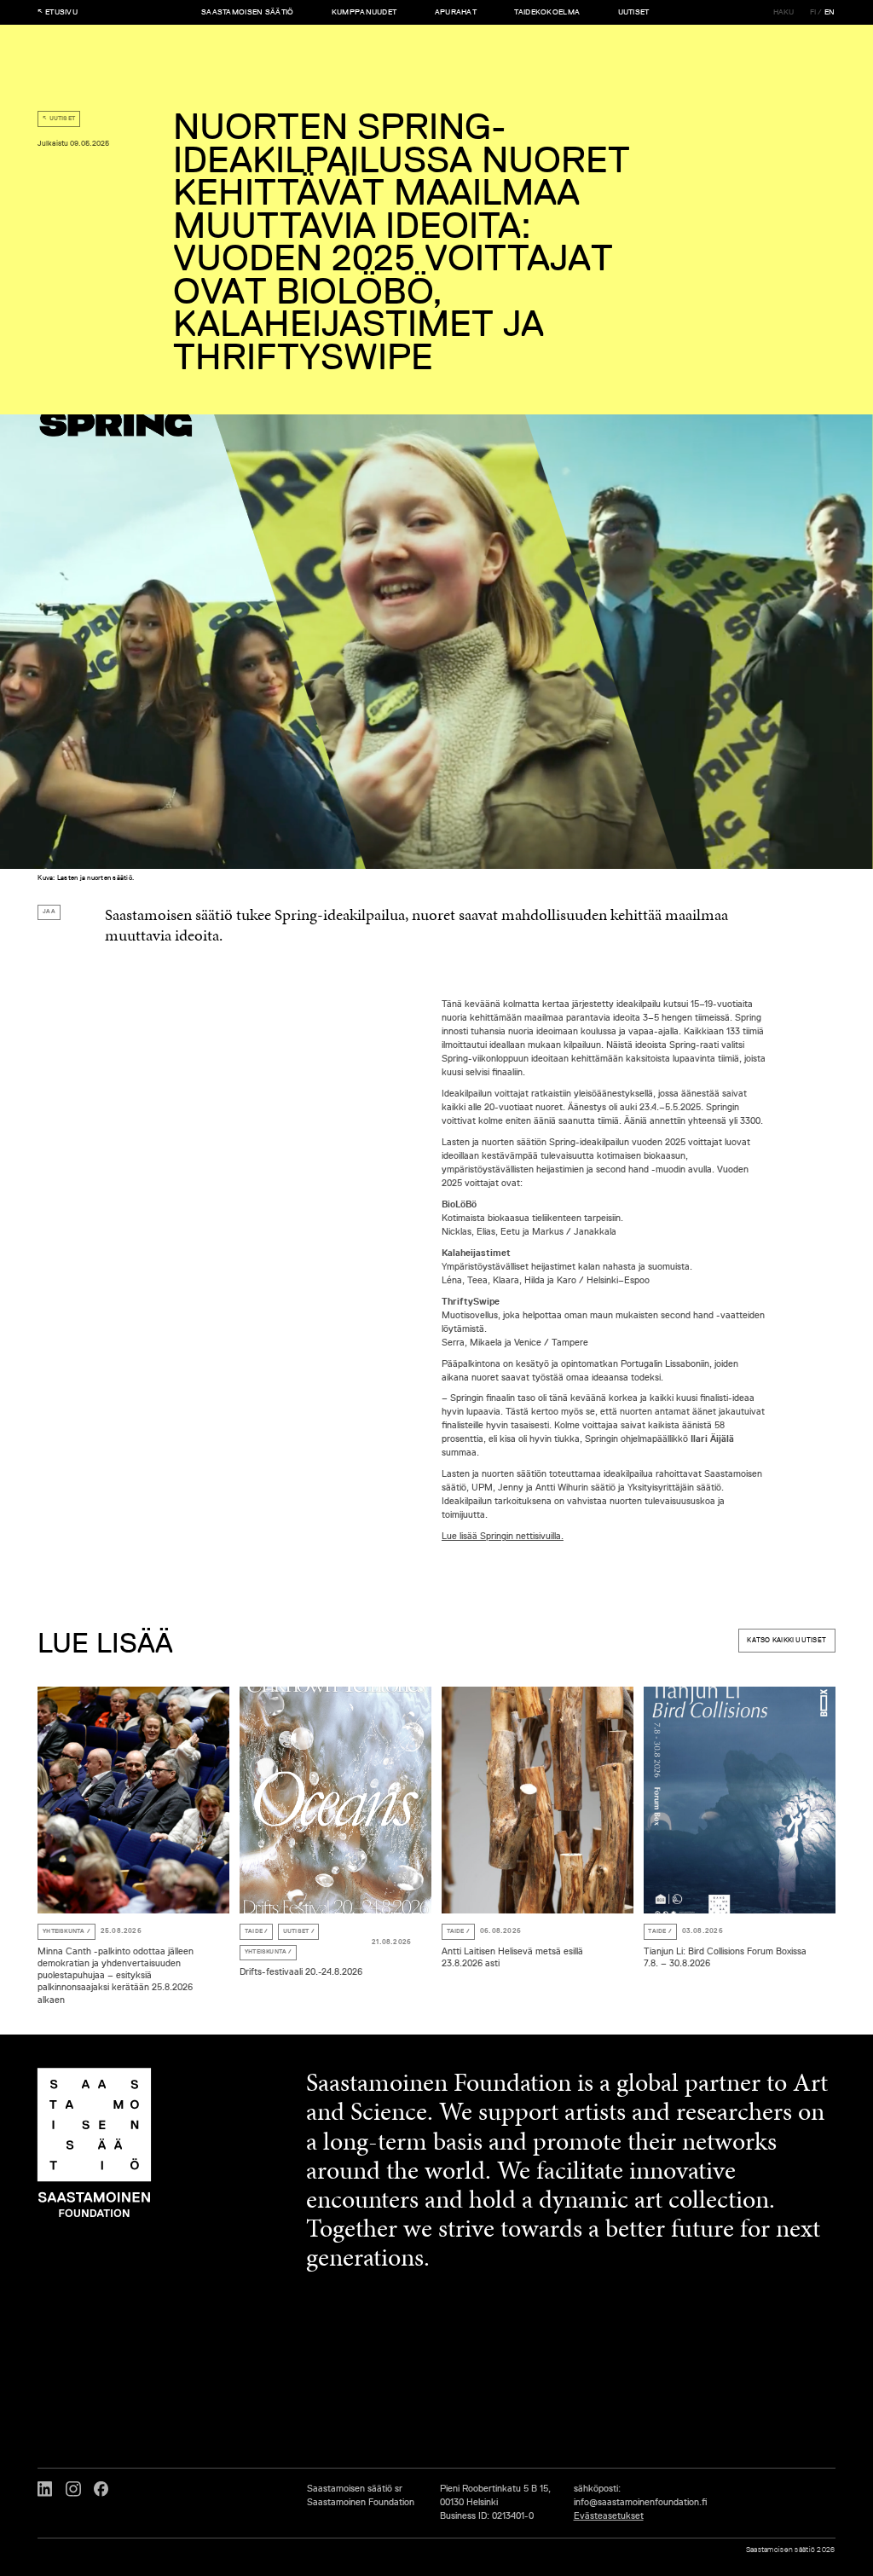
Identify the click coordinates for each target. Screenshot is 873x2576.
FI (813, 13)
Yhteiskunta (64, 1931)
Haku (784, 13)
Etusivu (61, 13)
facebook (101, 2489)
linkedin (45, 2489)
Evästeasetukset (609, 2515)
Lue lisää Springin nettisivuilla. (503, 1535)
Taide (254, 1931)
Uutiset (63, 119)
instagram (73, 2489)
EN (830, 13)
